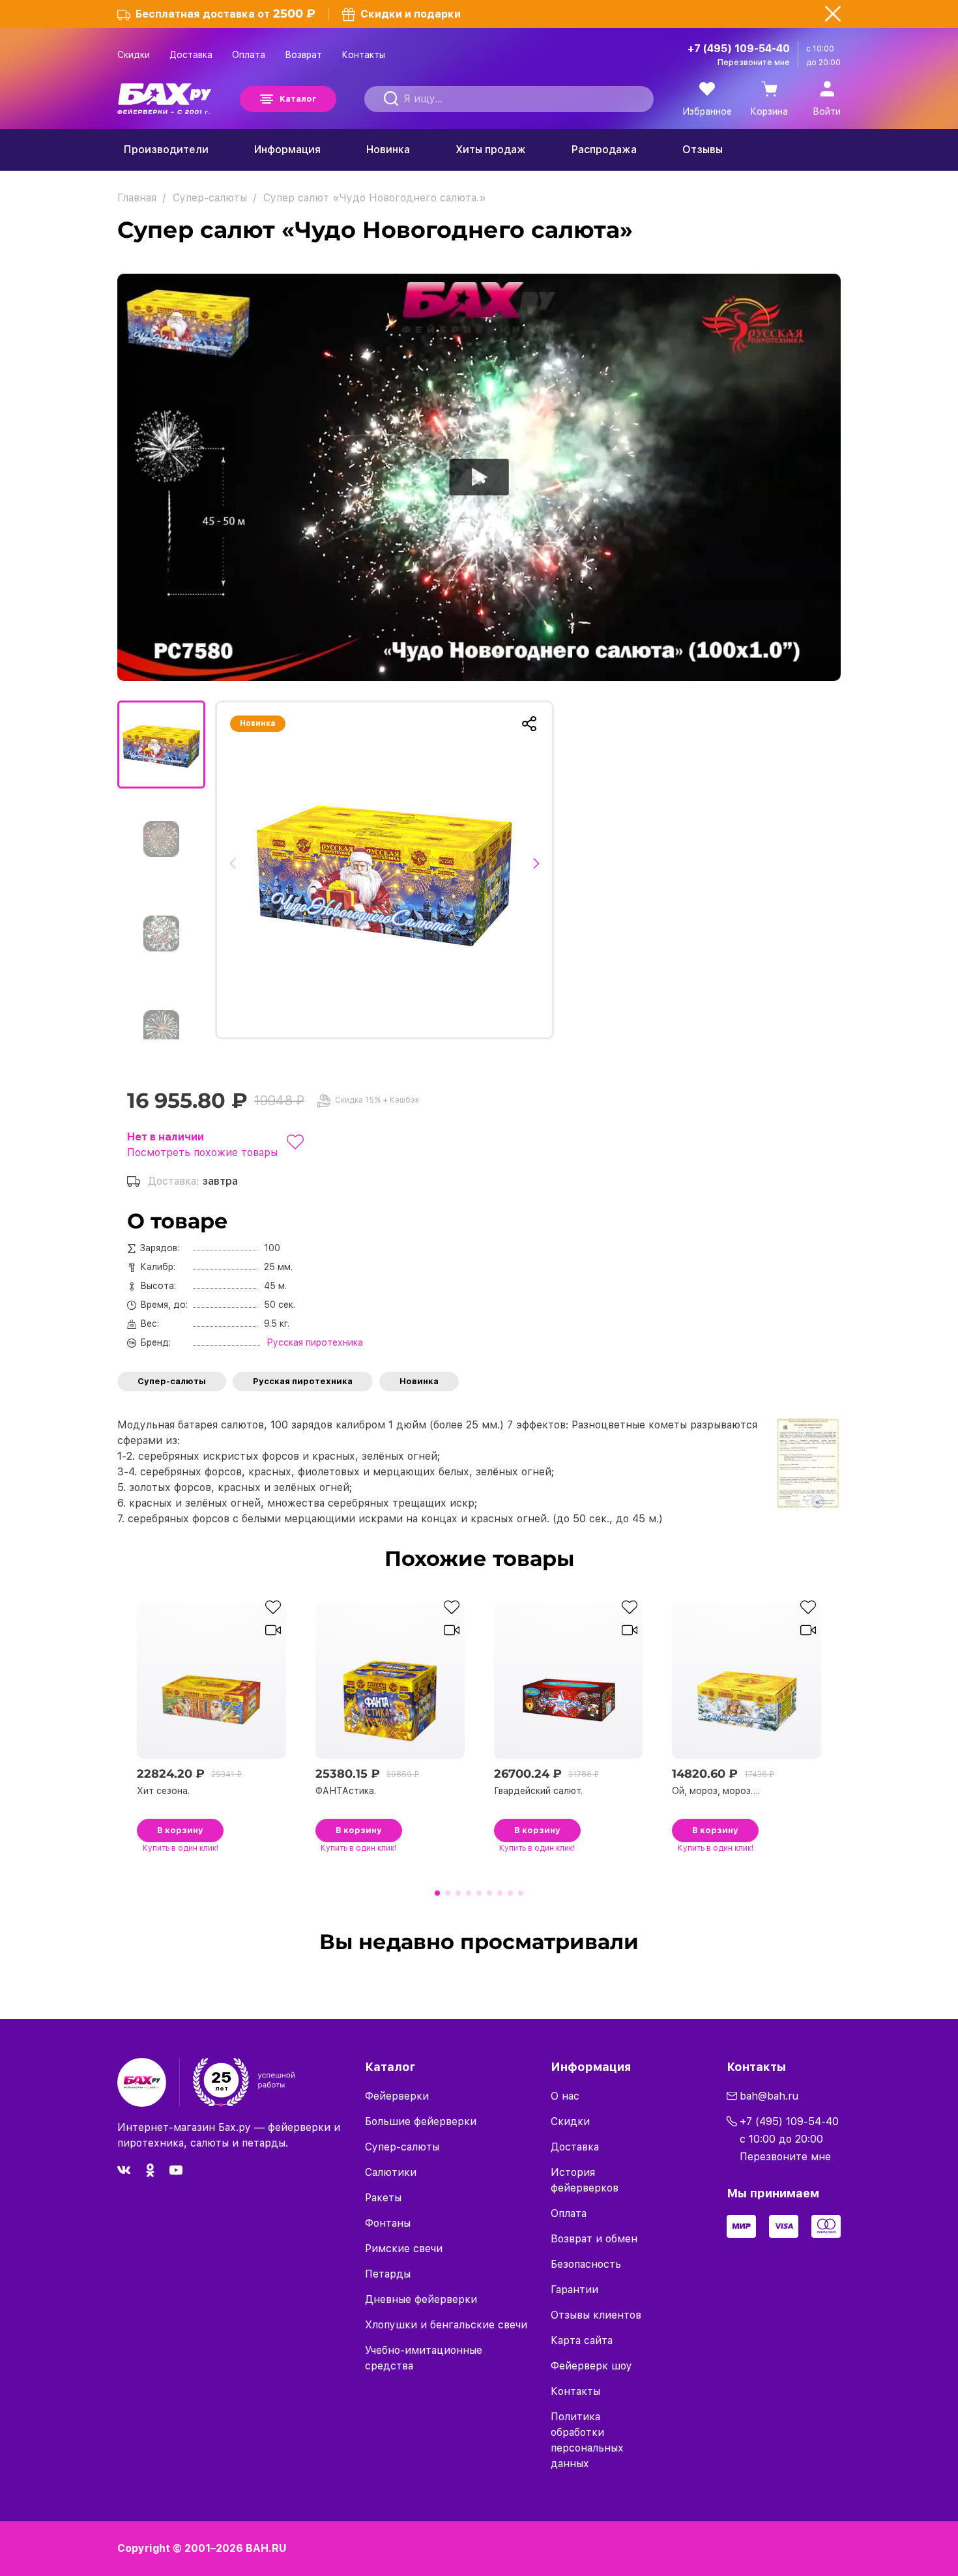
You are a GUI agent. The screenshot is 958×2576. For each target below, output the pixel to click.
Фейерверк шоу (591, 2366)
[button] (236, 870)
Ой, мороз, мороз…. (716, 1791)
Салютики (391, 2172)
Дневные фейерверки (421, 2299)
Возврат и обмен (594, 2239)
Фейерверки (397, 2096)
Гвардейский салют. (538, 1791)
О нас (565, 2096)
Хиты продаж (491, 150)
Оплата (249, 55)
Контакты (363, 55)
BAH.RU (266, 2548)
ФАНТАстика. (346, 1791)
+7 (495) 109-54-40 (739, 49)
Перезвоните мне (754, 63)
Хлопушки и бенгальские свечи (446, 2325)
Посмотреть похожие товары (202, 1152)
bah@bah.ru (769, 2096)
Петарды (388, 2274)
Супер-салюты (172, 1381)
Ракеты (383, 2198)
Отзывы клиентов (596, 2315)
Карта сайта (582, 2340)
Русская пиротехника (303, 1381)
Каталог (298, 99)
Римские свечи (404, 2249)
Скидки (134, 55)
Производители (166, 150)
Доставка (191, 55)
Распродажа (604, 150)
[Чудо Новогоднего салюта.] (385, 870)
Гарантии (574, 2290)
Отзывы (703, 150)
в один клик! (181, 1848)
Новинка (388, 150)
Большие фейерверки (421, 2121)
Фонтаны (388, 2223)
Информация (287, 150)
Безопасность (586, 2264)
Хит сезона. (163, 1791)
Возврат (303, 55)
